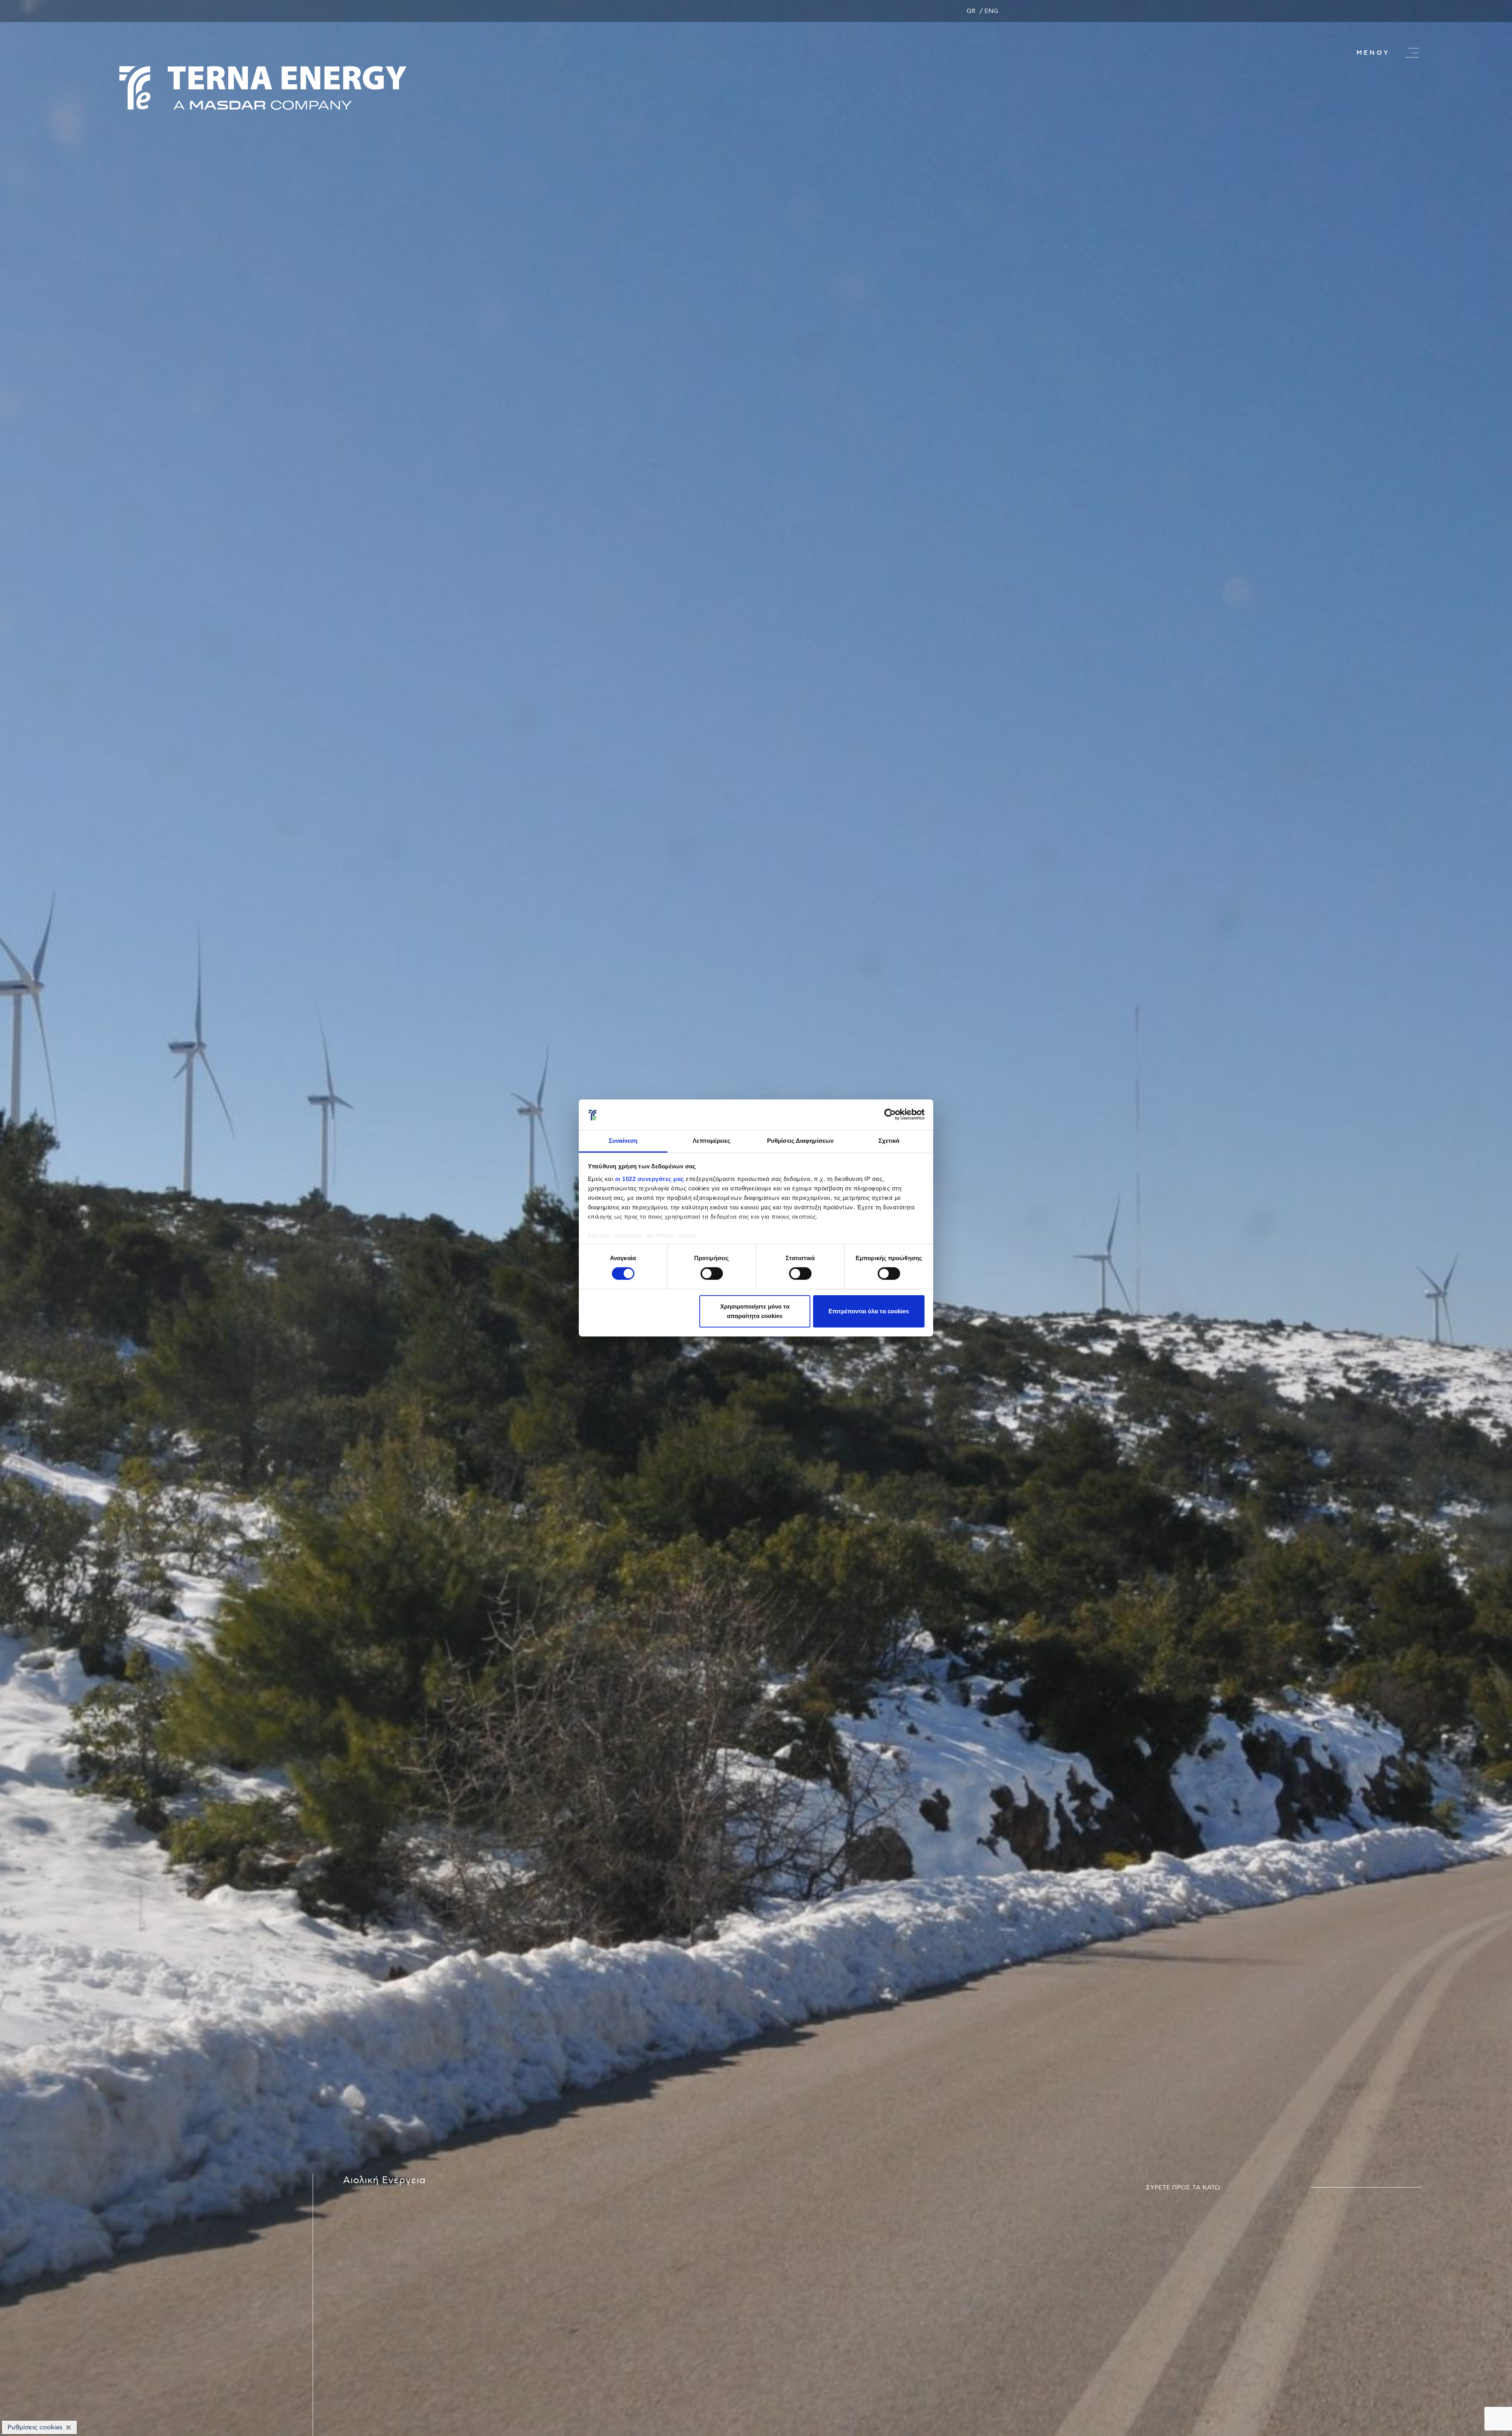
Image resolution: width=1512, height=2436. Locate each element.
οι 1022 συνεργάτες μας (650, 1179)
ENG (991, 11)
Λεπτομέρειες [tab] (712, 1141)
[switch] (712, 1274)
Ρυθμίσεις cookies (35, 2427)
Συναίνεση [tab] (623, 1141)
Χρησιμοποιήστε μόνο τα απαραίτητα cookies (755, 1311)
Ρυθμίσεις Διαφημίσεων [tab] (800, 1141)
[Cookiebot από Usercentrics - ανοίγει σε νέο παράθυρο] (890, 1114)
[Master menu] (1412, 53)
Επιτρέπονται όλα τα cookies (869, 1311)
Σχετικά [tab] (889, 1141)
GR (971, 11)
